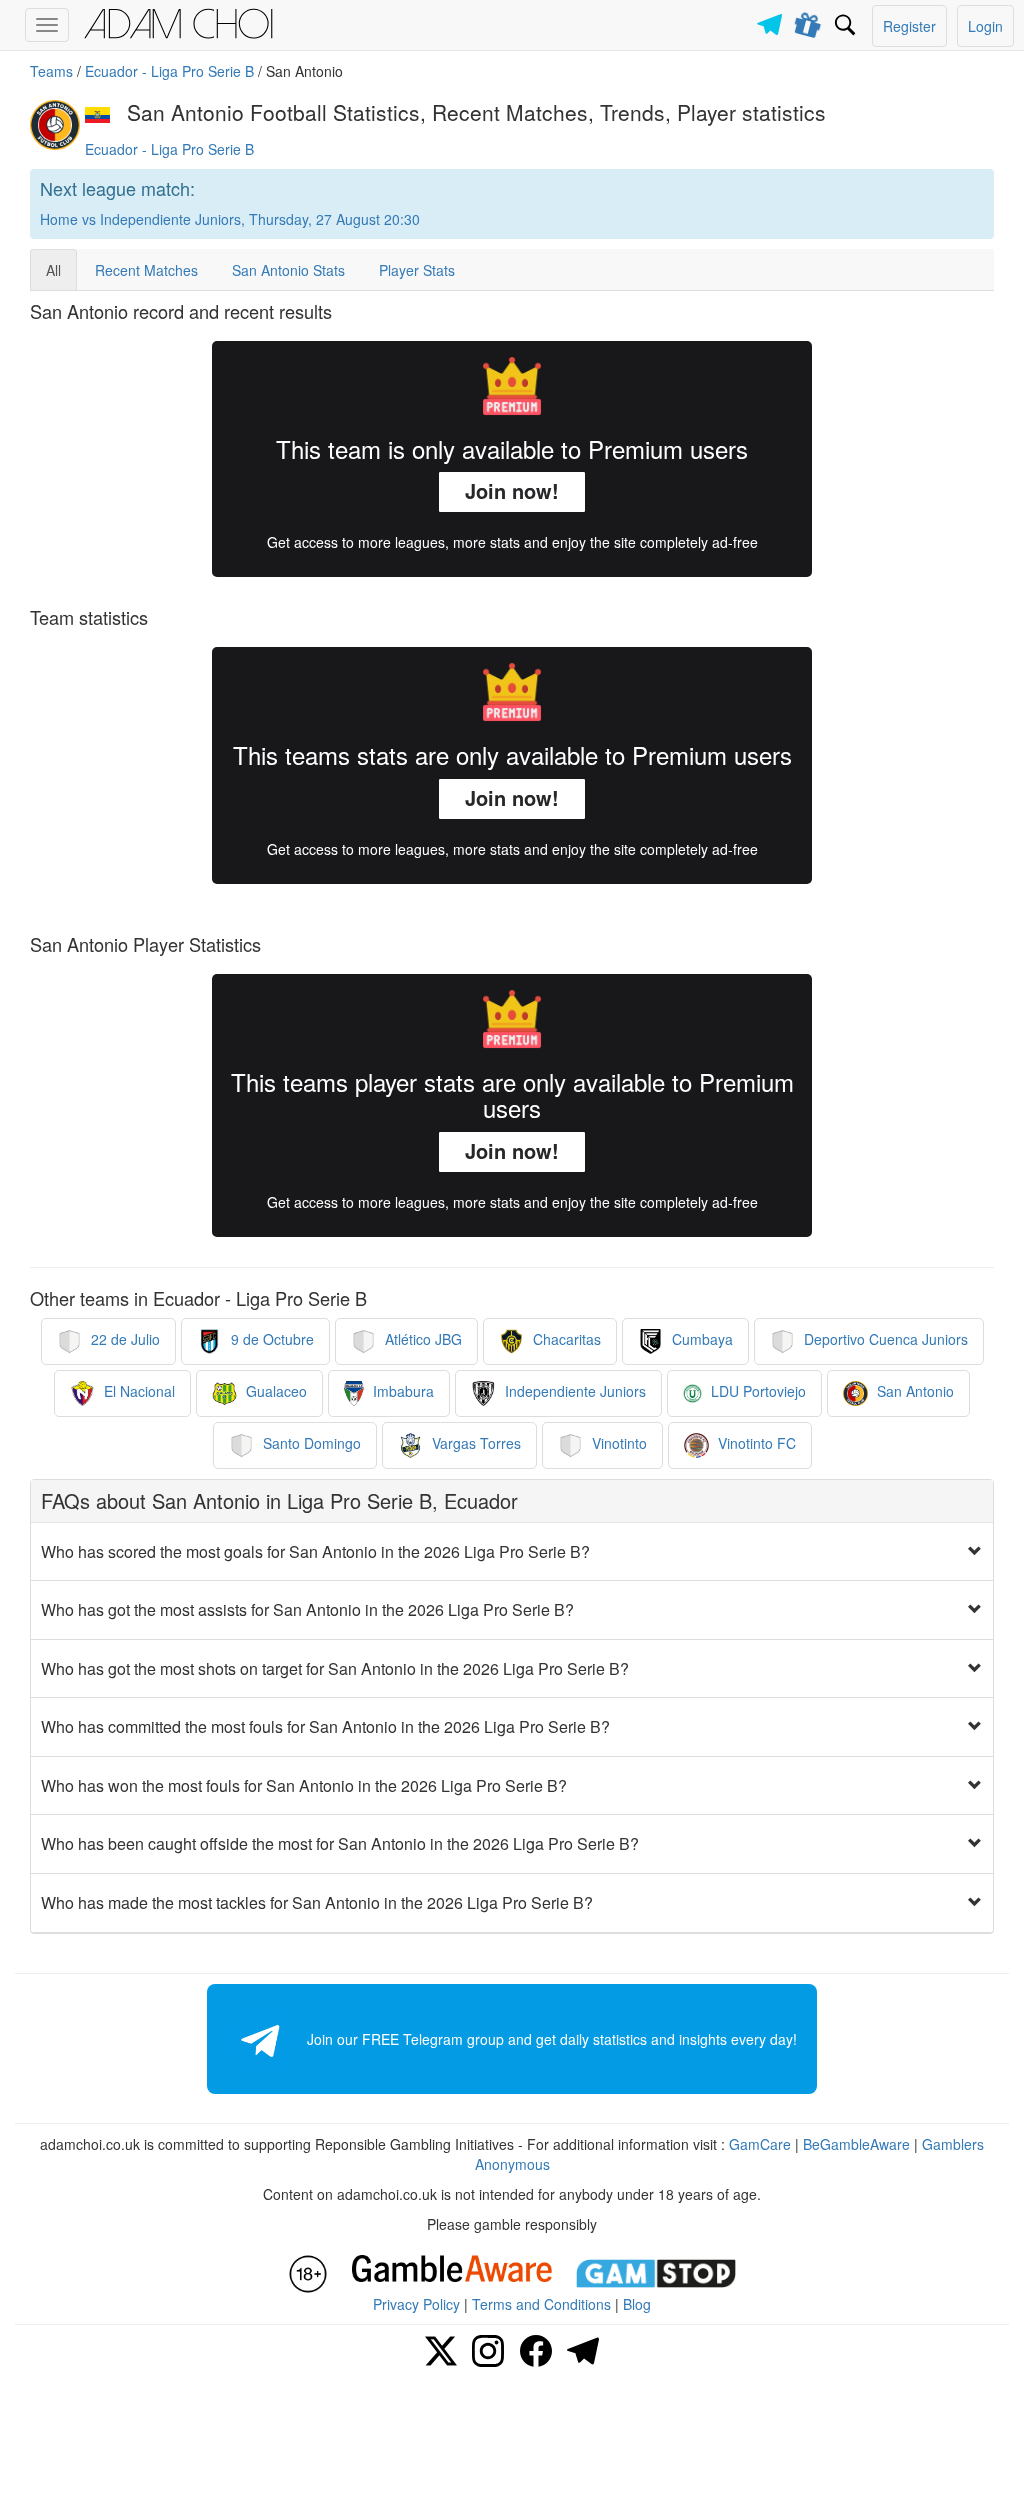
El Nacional (137, 1391)
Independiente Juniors (573, 1391)
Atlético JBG (421, 1339)
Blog (637, 2304)
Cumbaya (700, 1339)
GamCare (760, 2144)
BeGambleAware (856, 2144)
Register (909, 26)
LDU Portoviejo (756, 1391)
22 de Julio (123, 1339)
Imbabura (401, 1391)
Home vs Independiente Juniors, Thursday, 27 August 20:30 (230, 219)
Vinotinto (617, 1443)
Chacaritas (565, 1339)
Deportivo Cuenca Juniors (884, 1339)
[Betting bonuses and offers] (808, 21)
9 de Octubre (270, 1339)
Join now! (512, 490)
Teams (51, 71)
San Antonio (913, 1391)
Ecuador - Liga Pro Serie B (169, 71)
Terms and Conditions (541, 2304)
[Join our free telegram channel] (773, 19)
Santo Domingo (310, 1443)
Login (985, 26)
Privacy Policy (416, 2304)
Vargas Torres (474, 1443)
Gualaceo (274, 1391)
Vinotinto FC (755, 1443)
